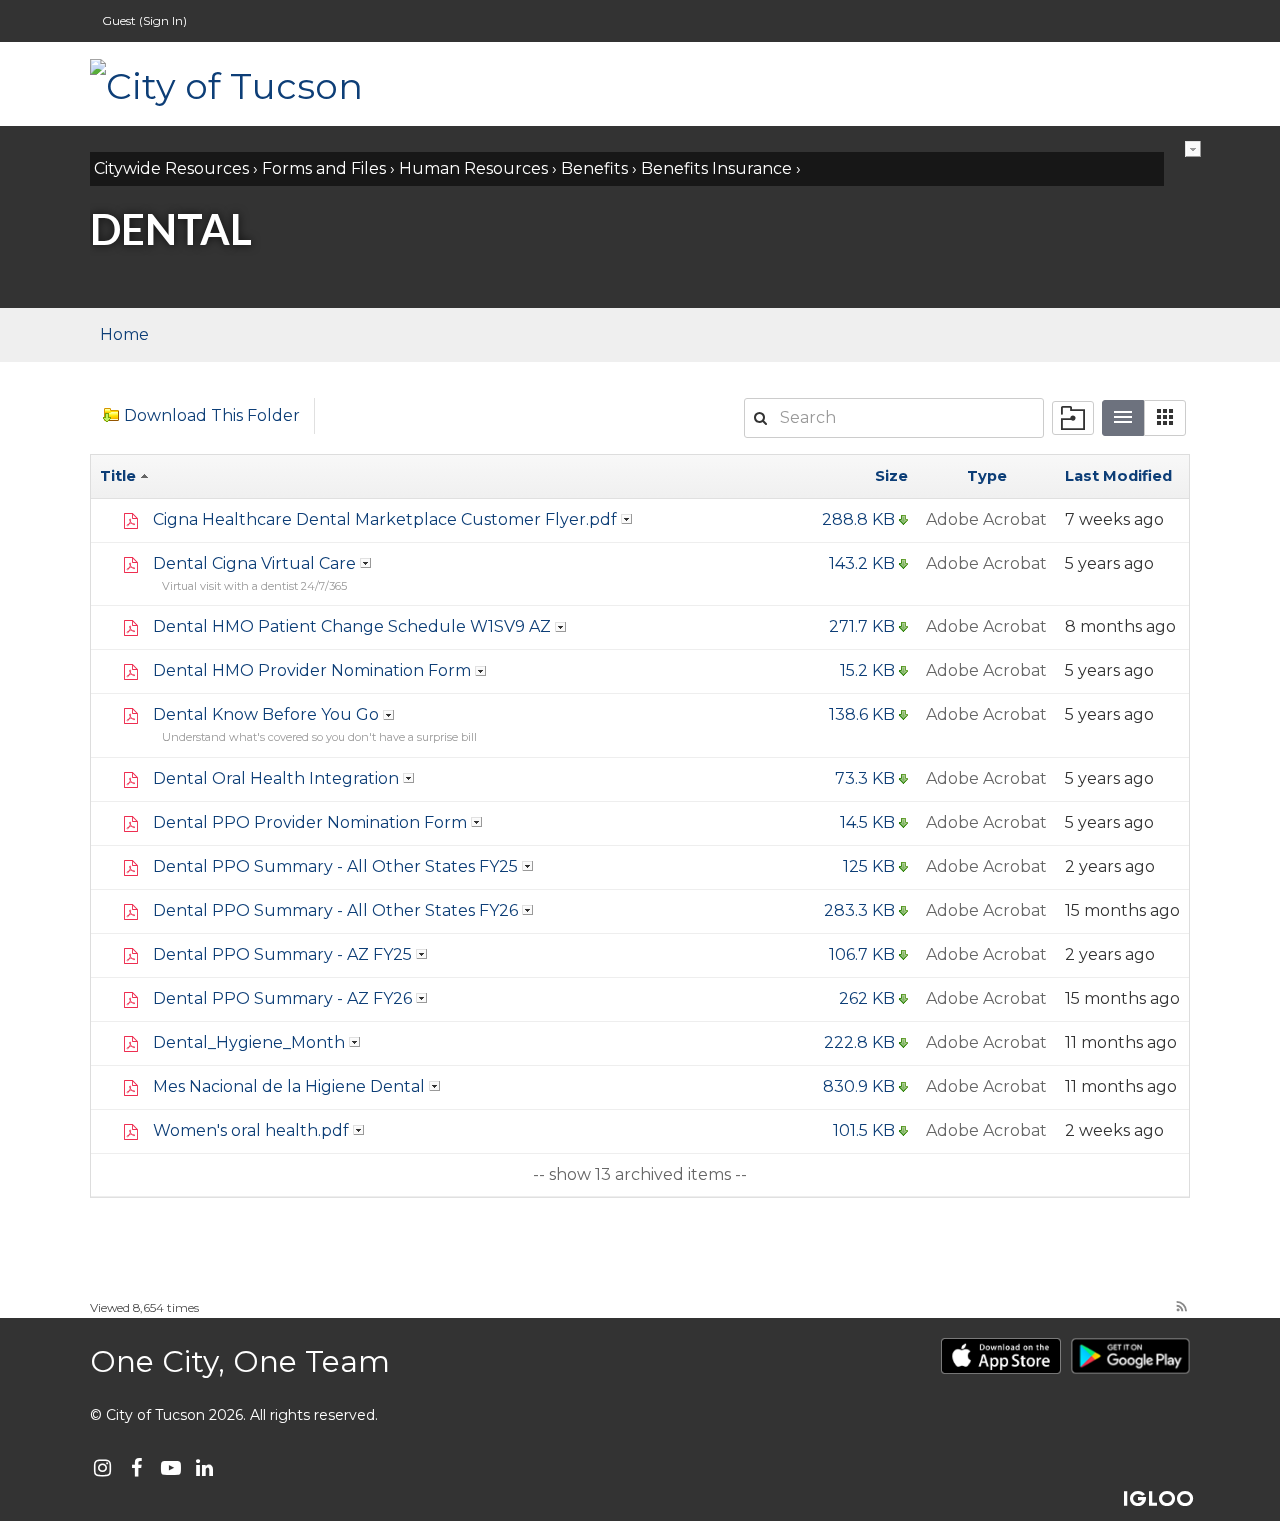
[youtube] (170, 1468)
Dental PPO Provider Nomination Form (310, 822)
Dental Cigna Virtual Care (254, 563)
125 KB (869, 866)
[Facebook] (136, 1468)
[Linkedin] (204, 1468)
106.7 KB (862, 954)
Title (120, 476)
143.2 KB (862, 563)
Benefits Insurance (716, 168)
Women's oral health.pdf (251, 1130)
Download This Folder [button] (212, 415)
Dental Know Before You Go (266, 714)
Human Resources (473, 168)
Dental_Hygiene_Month (249, 1042)
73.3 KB (865, 778)
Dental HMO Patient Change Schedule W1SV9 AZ (352, 626)
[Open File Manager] (1073, 418)
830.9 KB (859, 1086)
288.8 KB (858, 519)
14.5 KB (867, 822)
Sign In (163, 20)
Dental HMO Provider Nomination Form (312, 670)
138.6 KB (862, 714)
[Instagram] (102, 1468)
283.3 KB (859, 910)
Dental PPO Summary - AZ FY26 (282, 998)
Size (891, 476)
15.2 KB (867, 670)
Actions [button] (627, 519)
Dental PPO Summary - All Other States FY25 (335, 866)
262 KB (867, 998)
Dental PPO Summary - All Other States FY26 (335, 910)
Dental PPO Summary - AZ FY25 (282, 954)
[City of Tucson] (290, 84)
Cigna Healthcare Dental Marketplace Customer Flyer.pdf (385, 519)
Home (124, 334)
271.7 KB (862, 626)
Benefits (594, 168)
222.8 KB (859, 1042)
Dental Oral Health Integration (276, 778)
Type (987, 476)
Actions (1193, 149)
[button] (1165, 418)
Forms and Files (324, 168)
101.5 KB (864, 1130)
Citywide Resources (171, 168)
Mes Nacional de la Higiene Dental (289, 1086)
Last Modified (1118, 476)
